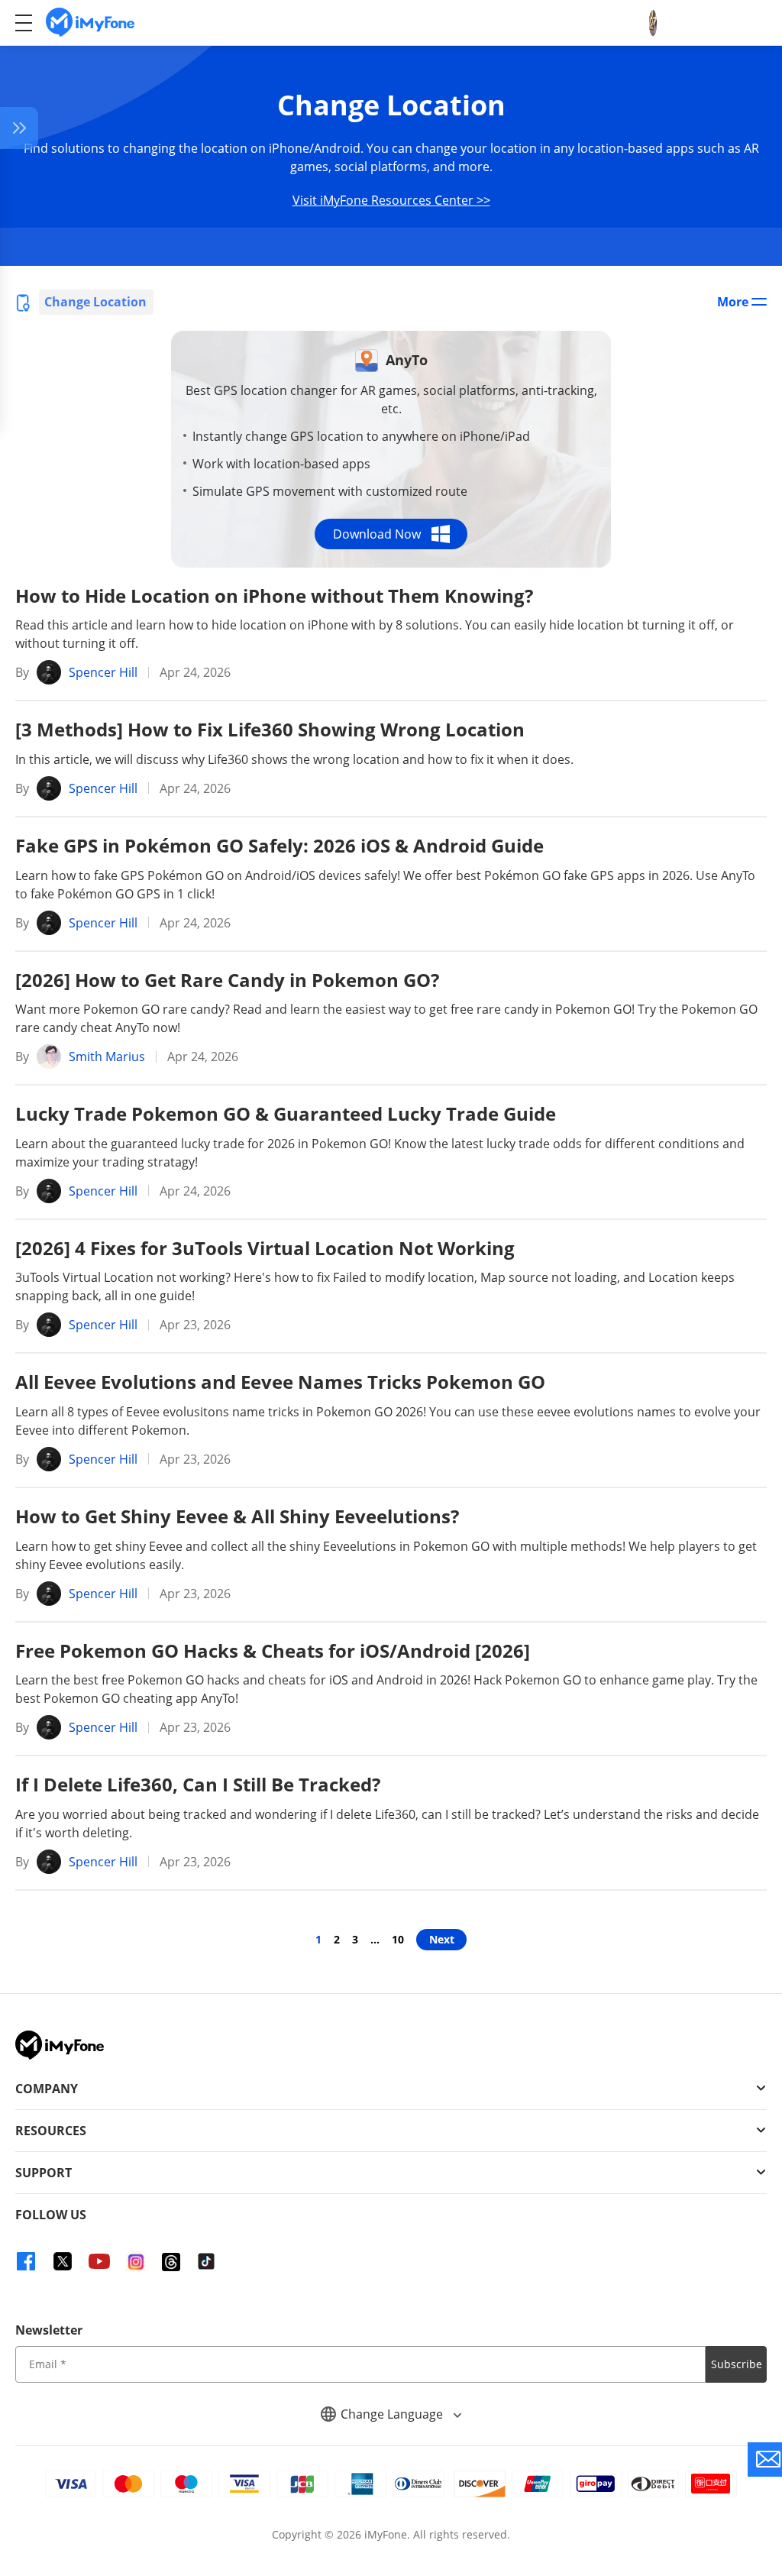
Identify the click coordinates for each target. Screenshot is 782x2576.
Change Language (393, 2414)
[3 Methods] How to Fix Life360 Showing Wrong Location (270, 729)
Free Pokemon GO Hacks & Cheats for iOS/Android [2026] (273, 1650)
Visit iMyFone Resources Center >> (391, 200)
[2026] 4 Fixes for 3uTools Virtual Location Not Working (265, 1248)
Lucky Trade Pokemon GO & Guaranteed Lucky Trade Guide (286, 1113)
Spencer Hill (103, 672)
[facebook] (26, 2261)
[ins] (136, 2261)
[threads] (171, 2261)
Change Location (95, 302)
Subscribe (737, 2364)
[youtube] (99, 2261)
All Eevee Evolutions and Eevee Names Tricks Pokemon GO (280, 1382)
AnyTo (407, 360)
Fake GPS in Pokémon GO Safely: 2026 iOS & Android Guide (280, 845)
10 (398, 1939)
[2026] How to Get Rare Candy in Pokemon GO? (227, 980)
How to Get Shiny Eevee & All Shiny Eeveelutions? (237, 1516)
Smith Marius (107, 1057)
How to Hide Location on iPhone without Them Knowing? (274, 595)
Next (442, 1939)
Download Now (377, 534)
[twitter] (63, 2261)
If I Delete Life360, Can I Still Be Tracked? (198, 1784)
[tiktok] (206, 2261)
